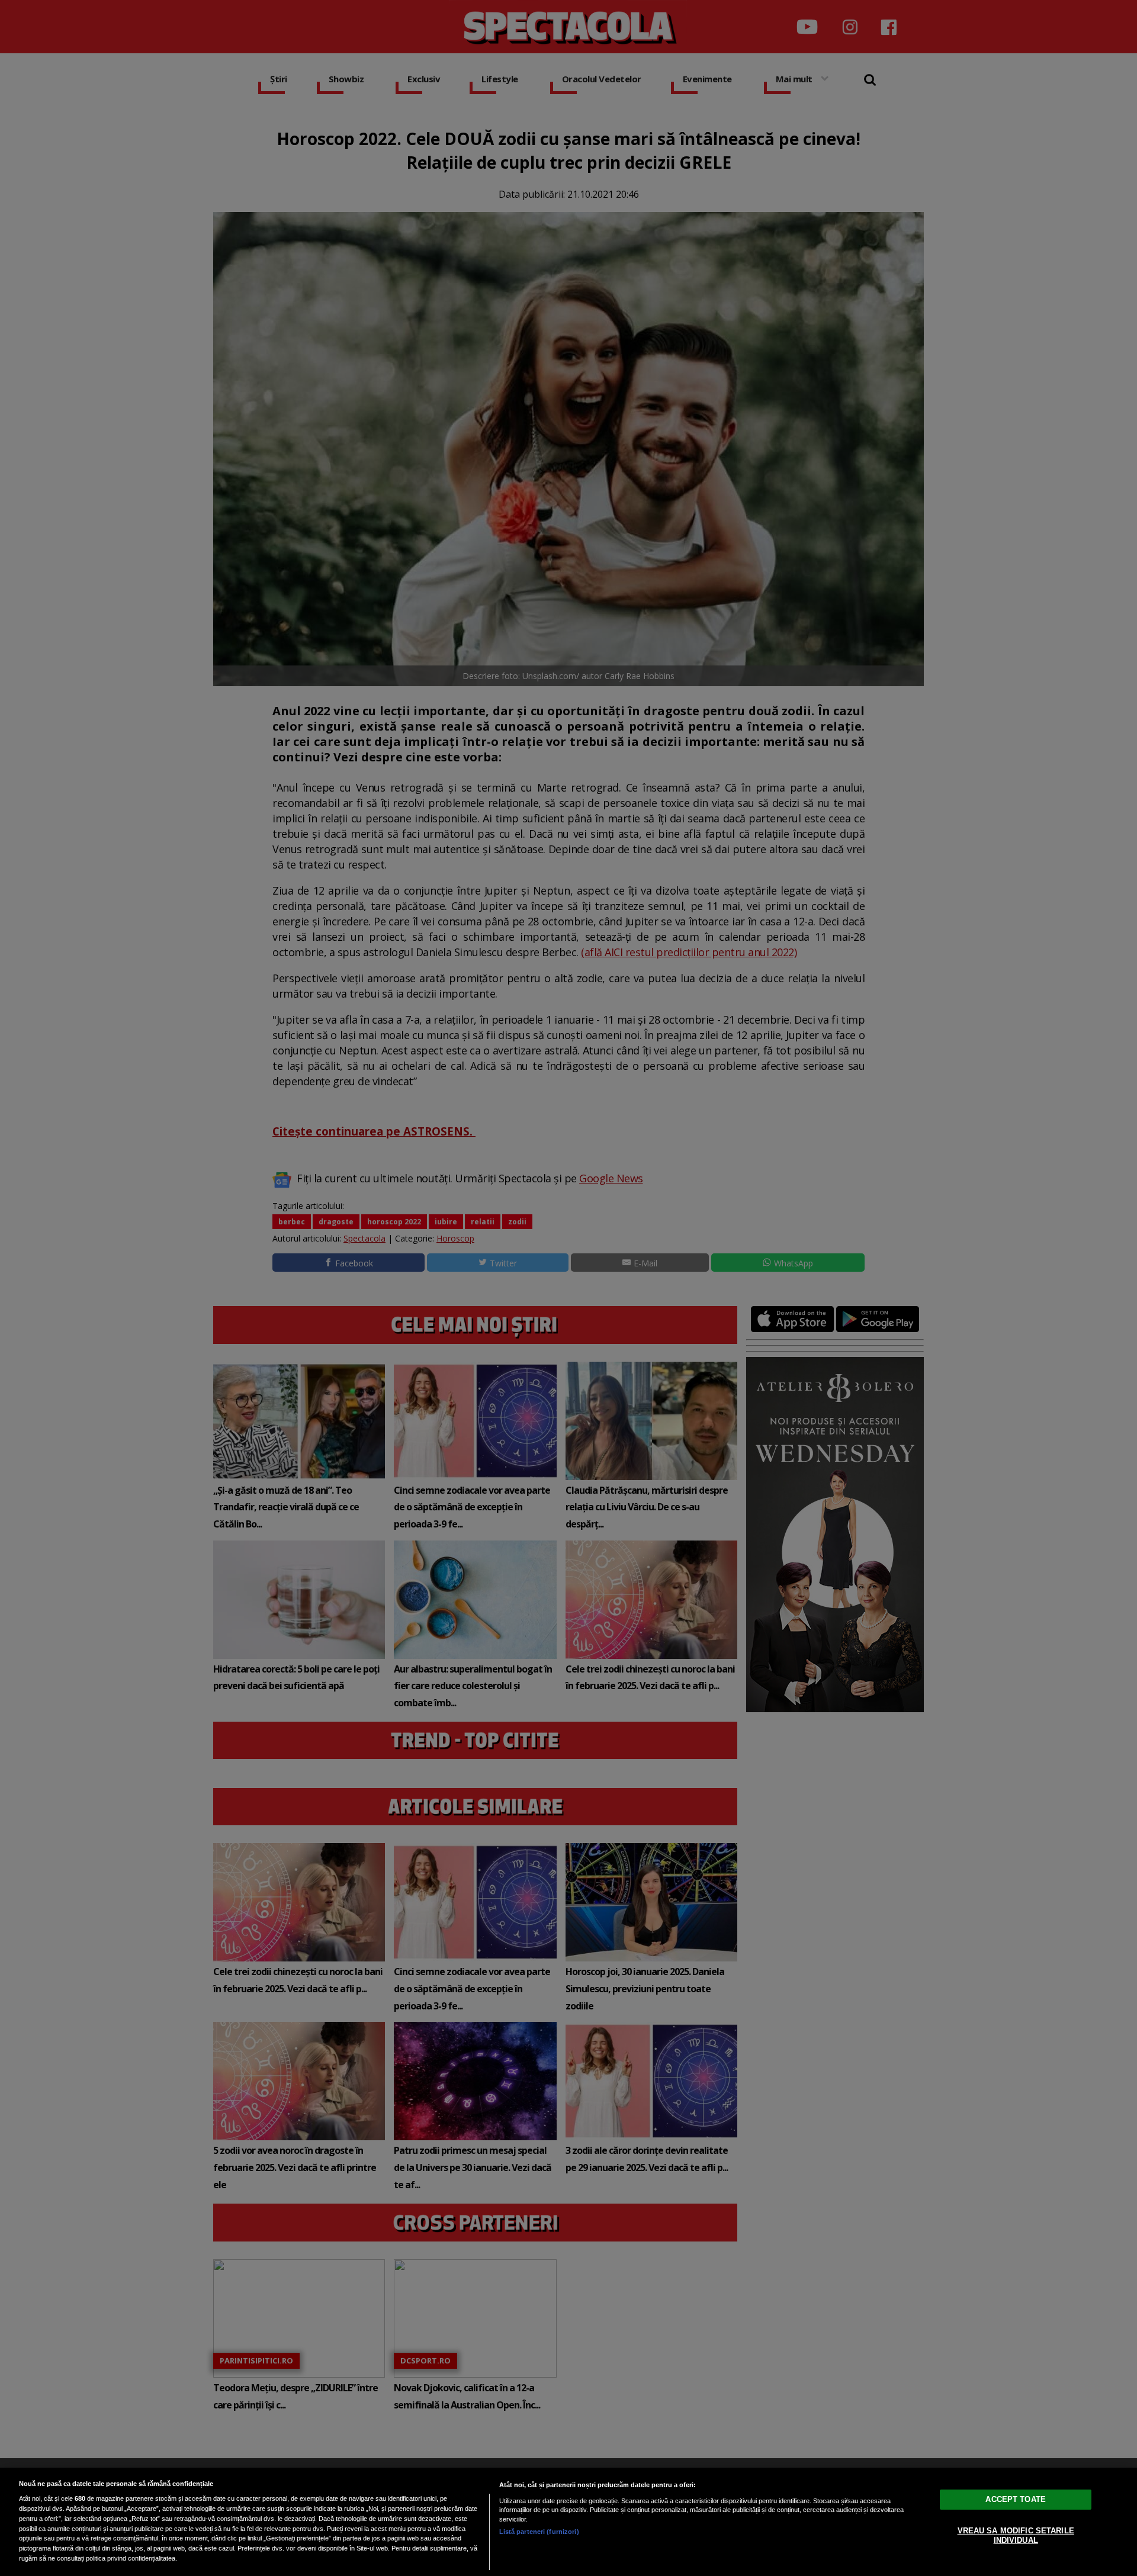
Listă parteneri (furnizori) (539, 2532)
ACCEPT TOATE (1016, 2499)
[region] (568, 2522)
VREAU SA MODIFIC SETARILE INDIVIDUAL (1016, 2535)
